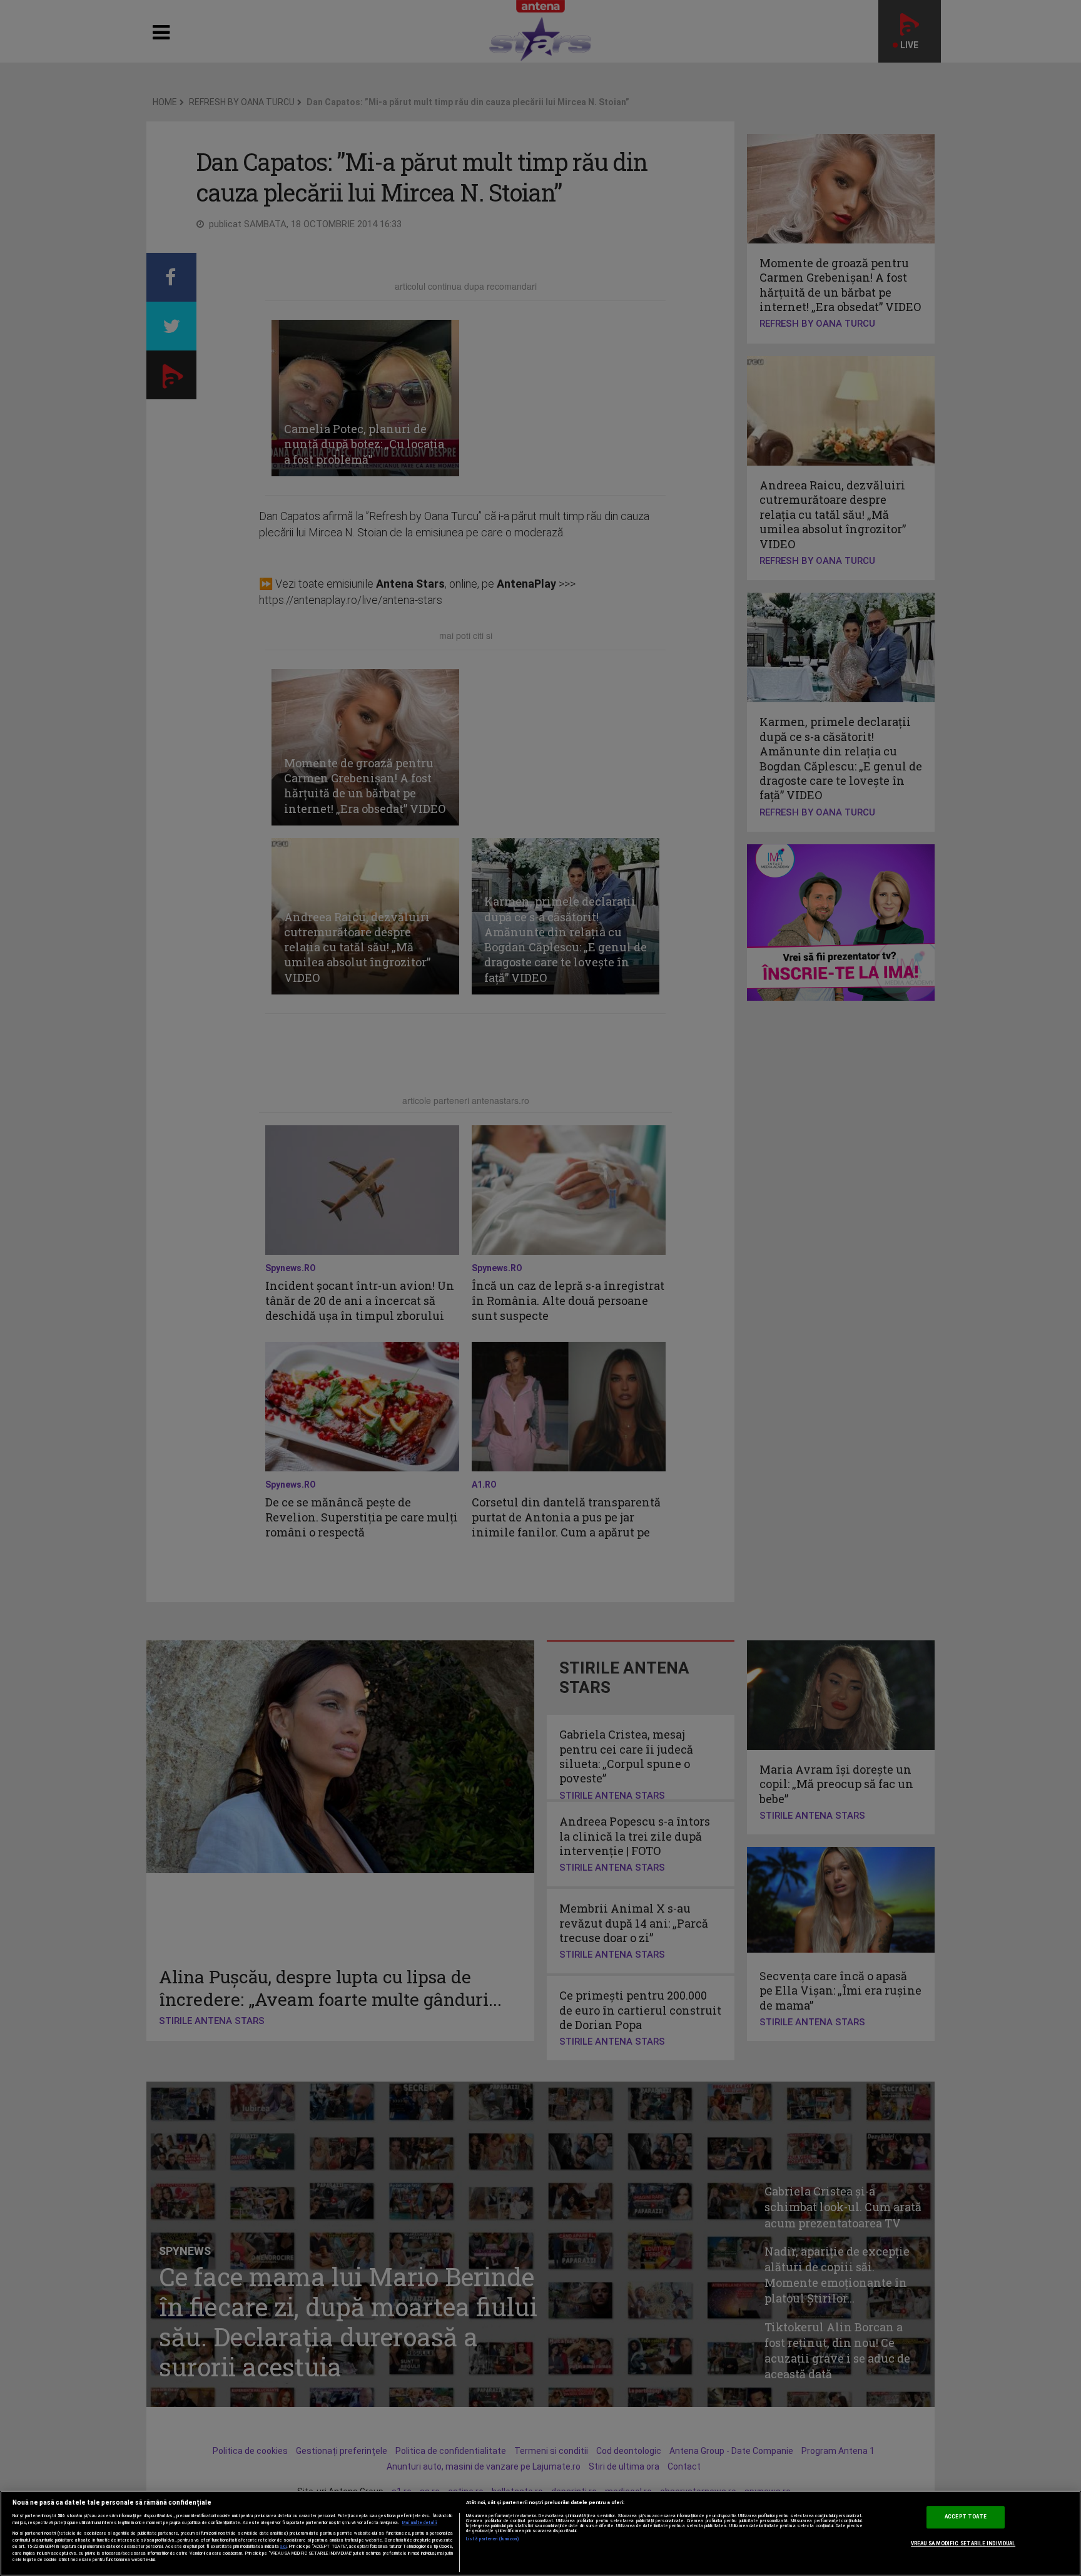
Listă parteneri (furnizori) (493, 2539)
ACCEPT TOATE (966, 2517)
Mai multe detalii (420, 2523)
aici (283, 2546)
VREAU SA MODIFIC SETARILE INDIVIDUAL (963, 2543)
